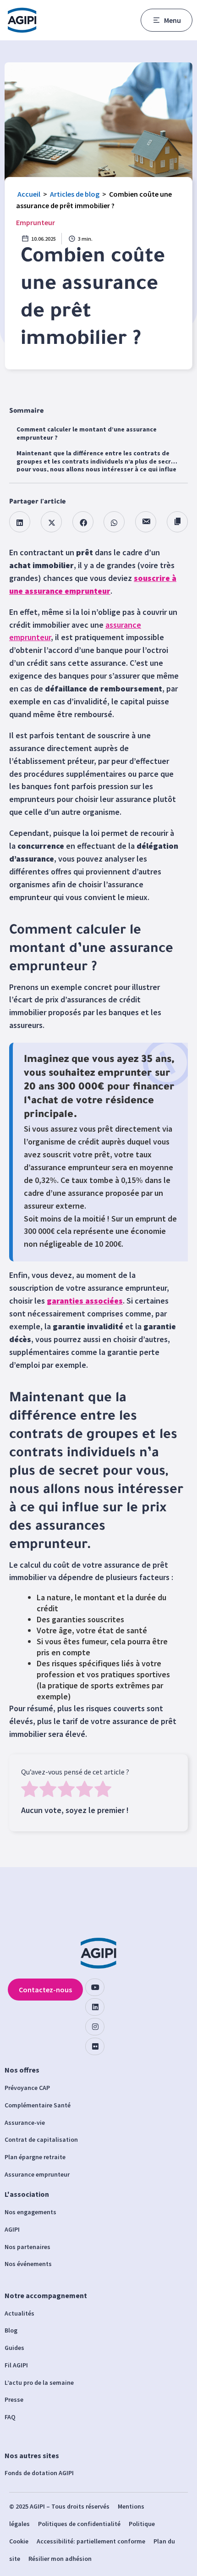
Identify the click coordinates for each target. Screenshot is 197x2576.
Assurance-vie (25, 2123)
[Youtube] (95, 1987)
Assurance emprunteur (37, 2174)
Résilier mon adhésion (60, 2559)
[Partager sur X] (51, 522)
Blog (11, 2330)
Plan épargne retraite (35, 2157)
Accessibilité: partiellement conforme (91, 2541)
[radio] (30, 1790)
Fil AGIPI (16, 2365)
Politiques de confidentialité (79, 2524)
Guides (14, 2348)
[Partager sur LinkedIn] (20, 522)
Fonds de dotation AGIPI (39, 2473)
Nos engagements (30, 2212)
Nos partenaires (27, 2247)
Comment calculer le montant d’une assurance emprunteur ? (87, 433)
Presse (14, 2399)
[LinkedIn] (95, 2007)
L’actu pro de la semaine (39, 2383)
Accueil (29, 194)
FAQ (10, 2417)
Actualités (19, 2313)
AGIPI (12, 2229)
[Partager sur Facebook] (83, 522)
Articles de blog (75, 194)
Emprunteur (36, 222)
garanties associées (85, 1301)
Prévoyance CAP (27, 2088)
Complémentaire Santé (38, 2105)
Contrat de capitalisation (41, 2139)
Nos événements (28, 2264)
